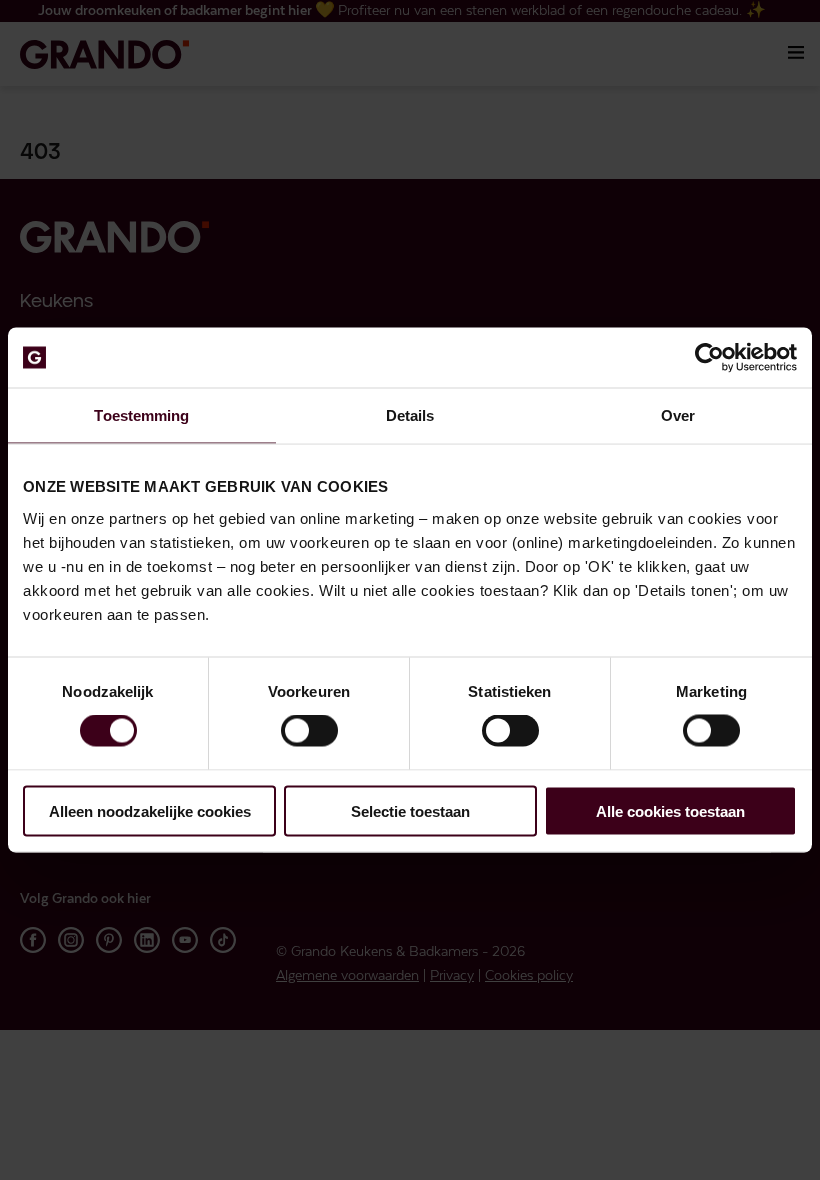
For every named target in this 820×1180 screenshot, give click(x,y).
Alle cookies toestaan (670, 810)
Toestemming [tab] (141, 415)
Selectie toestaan (410, 810)
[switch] (309, 731)
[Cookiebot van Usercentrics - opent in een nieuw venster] (709, 358)
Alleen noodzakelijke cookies (150, 810)
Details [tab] (410, 415)
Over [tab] (678, 415)
